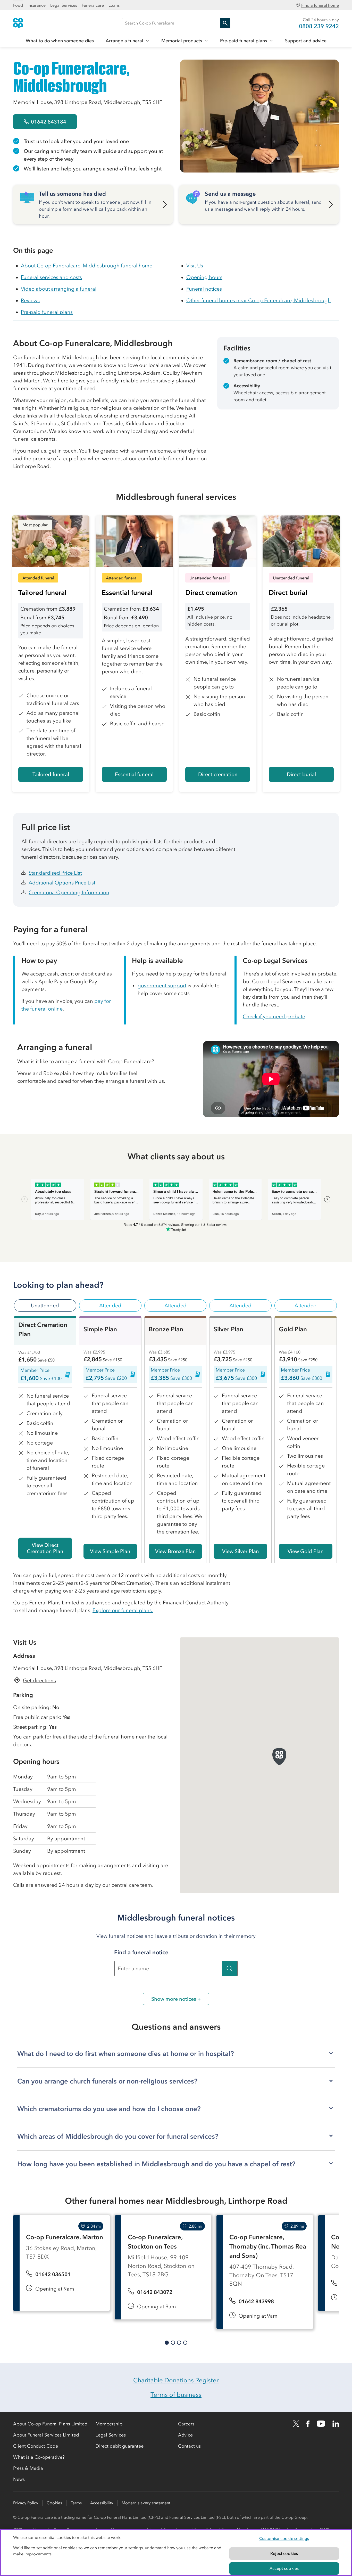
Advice (185, 2435)
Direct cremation (218, 774)
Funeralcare (93, 5)
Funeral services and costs (51, 277)
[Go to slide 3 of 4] (179, 2343)
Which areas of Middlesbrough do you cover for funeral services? (118, 2136)
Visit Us (195, 266)
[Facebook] (308, 2424)
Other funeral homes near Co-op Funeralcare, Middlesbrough (259, 300)
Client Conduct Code (36, 2446)
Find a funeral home (320, 5)
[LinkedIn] (336, 2424)
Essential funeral (134, 774)
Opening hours (204, 277)
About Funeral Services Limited (46, 2435)
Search (225, 23)
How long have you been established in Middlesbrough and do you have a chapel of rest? (156, 2164)
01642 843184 (49, 122)
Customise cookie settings (284, 2538)
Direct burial (301, 774)
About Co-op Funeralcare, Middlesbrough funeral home (87, 266)
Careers (186, 2424)
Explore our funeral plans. (123, 1610)
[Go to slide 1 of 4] (167, 2343)
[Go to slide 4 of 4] (185, 2343)
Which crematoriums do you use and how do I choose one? (109, 2109)
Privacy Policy (26, 2503)
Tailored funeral (51, 774)
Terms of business (176, 2395)
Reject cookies (284, 2553)
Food (18, 5)
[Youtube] (321, 2424)
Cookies (54, 2503)
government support (162, 986)
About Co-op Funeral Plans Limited (50, 2424)
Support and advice (306, 41)
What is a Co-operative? (39, 2457)
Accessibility (102, 2503)
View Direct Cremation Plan (45, 1548)
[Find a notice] (230, 1968)
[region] (176, 2553)
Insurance (37, 5)
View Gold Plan (306, 1551)
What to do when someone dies (60, 41)
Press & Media (28, 2468)
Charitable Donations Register (176, 2380)
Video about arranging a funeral (59, 289)
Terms (76, 2503)
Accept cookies (284, 2568)
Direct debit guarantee (120, 2446)
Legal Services (64, 5)
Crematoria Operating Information (69, 892)
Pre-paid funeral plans (244, 41)
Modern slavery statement (146, 2503)
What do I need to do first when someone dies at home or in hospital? (126, 2054)
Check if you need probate (274, 1016)
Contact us (189, 2446)
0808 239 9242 (319, 26)
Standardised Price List (55, 873)
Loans (114, 5)
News (19, 2479)
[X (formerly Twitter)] (296, 2424)
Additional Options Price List (62, 883)
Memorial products (182, 41)
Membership (109, 2424)
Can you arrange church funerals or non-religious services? (107, 2081)
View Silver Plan (241, 1551)
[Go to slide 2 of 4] (173, 2343)
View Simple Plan (110, 1551)
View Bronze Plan (175, 1551)
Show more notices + (176, 1999)
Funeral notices (204, 289)
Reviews (30, 300)
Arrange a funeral (124, 41)
